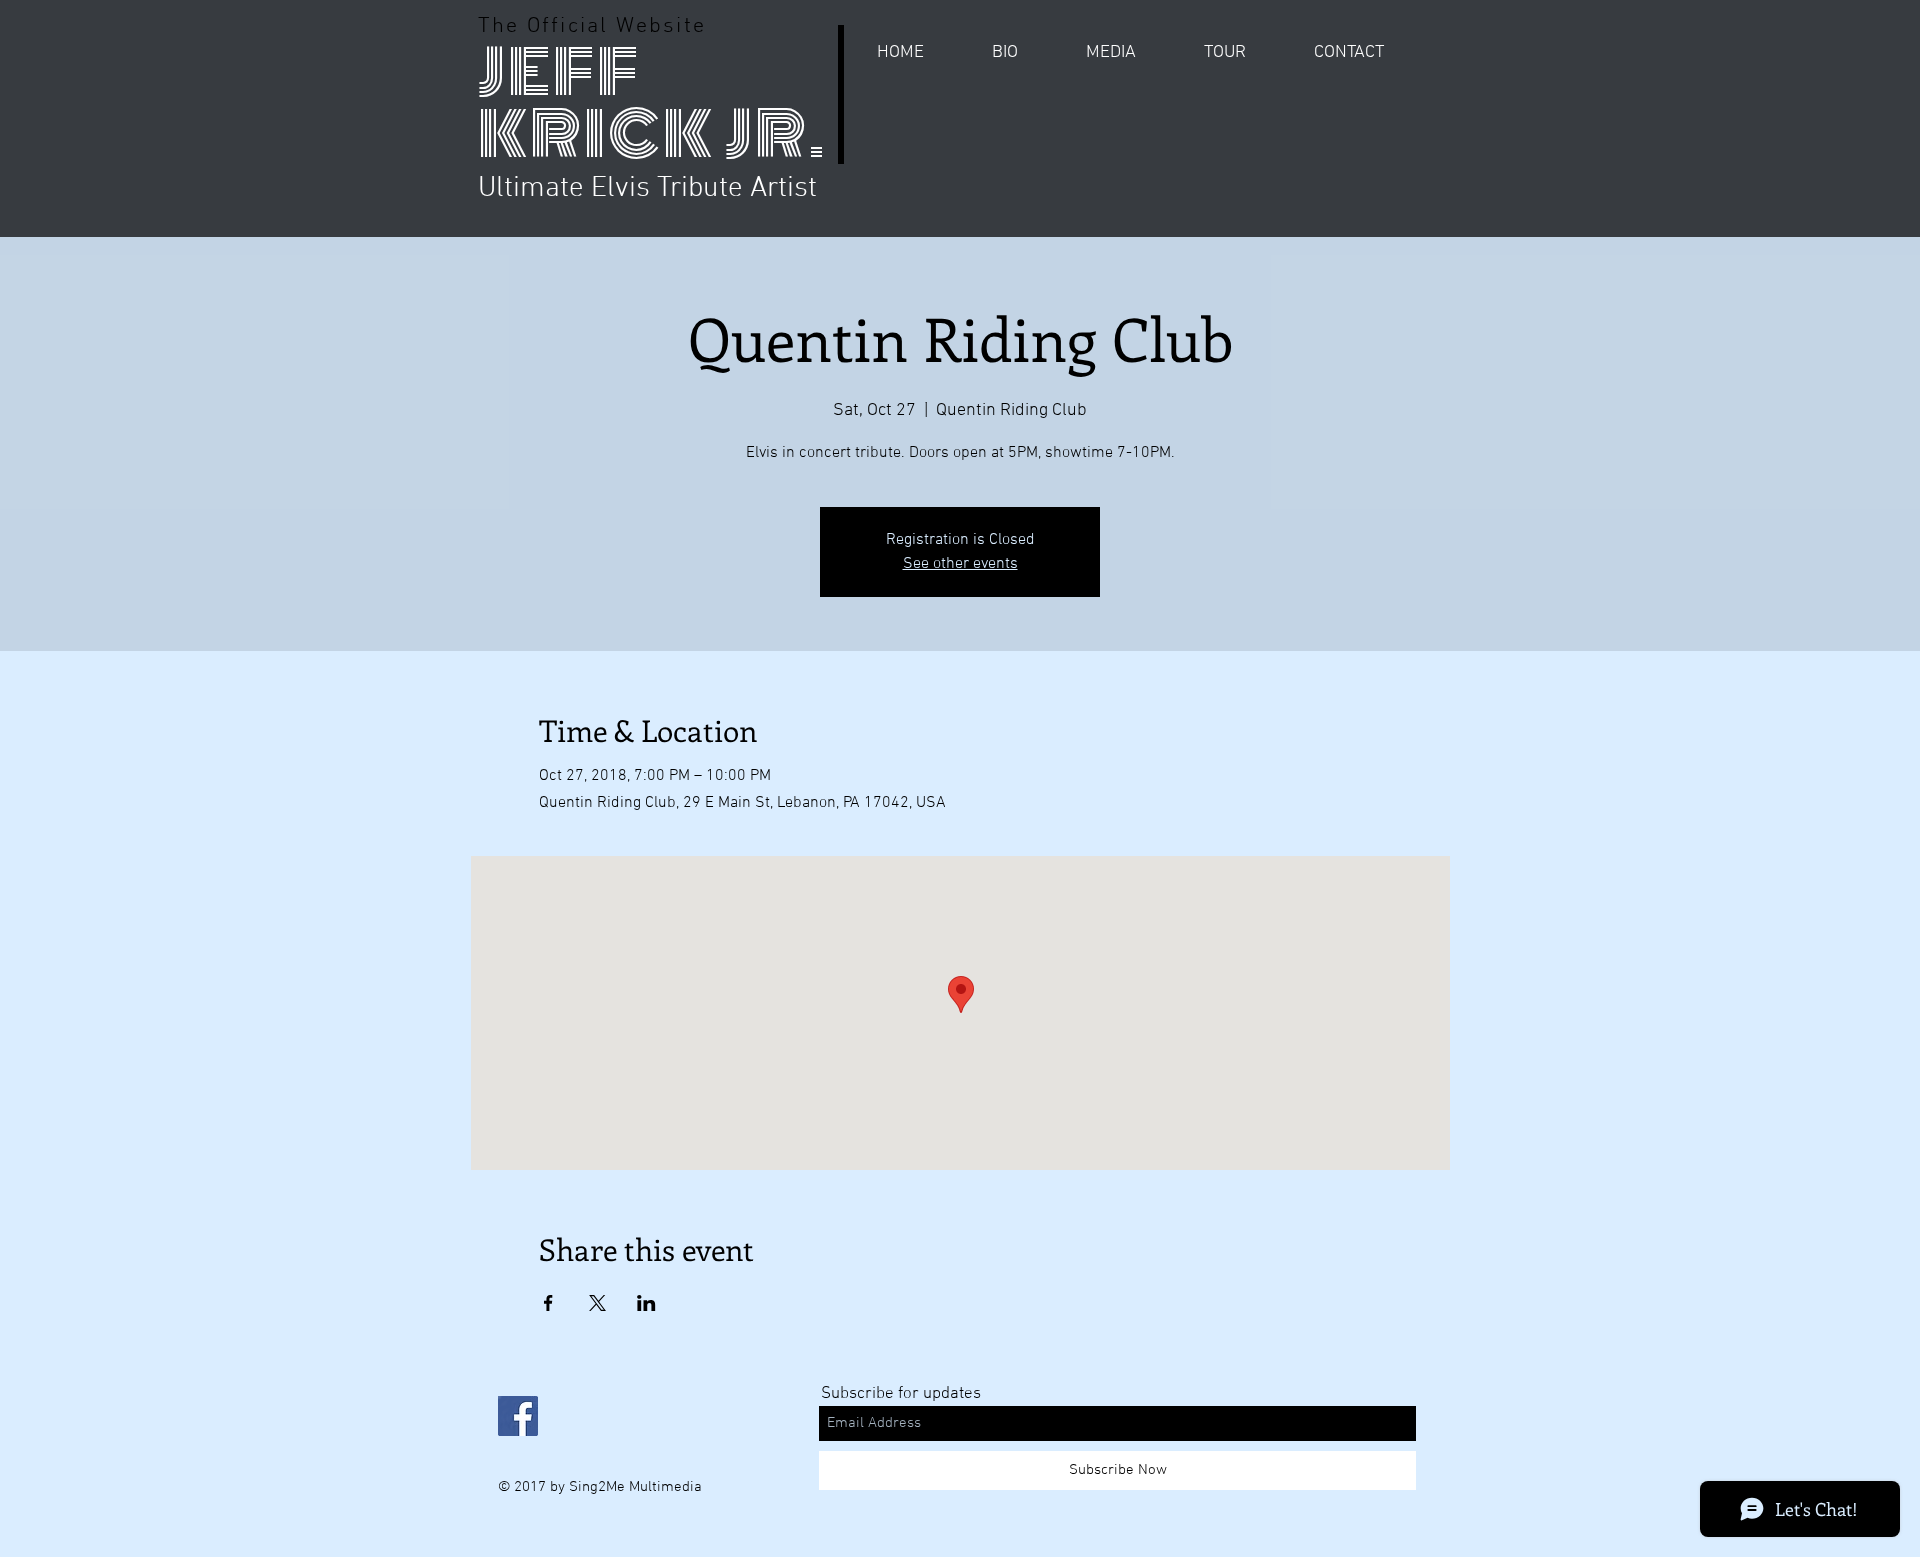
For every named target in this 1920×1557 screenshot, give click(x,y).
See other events (960, 564)
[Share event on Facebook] (548, 1303)
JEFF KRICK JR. (652, 103)
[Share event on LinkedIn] (646, 1303)
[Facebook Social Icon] (518, 1416)
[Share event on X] (597, 1303)
